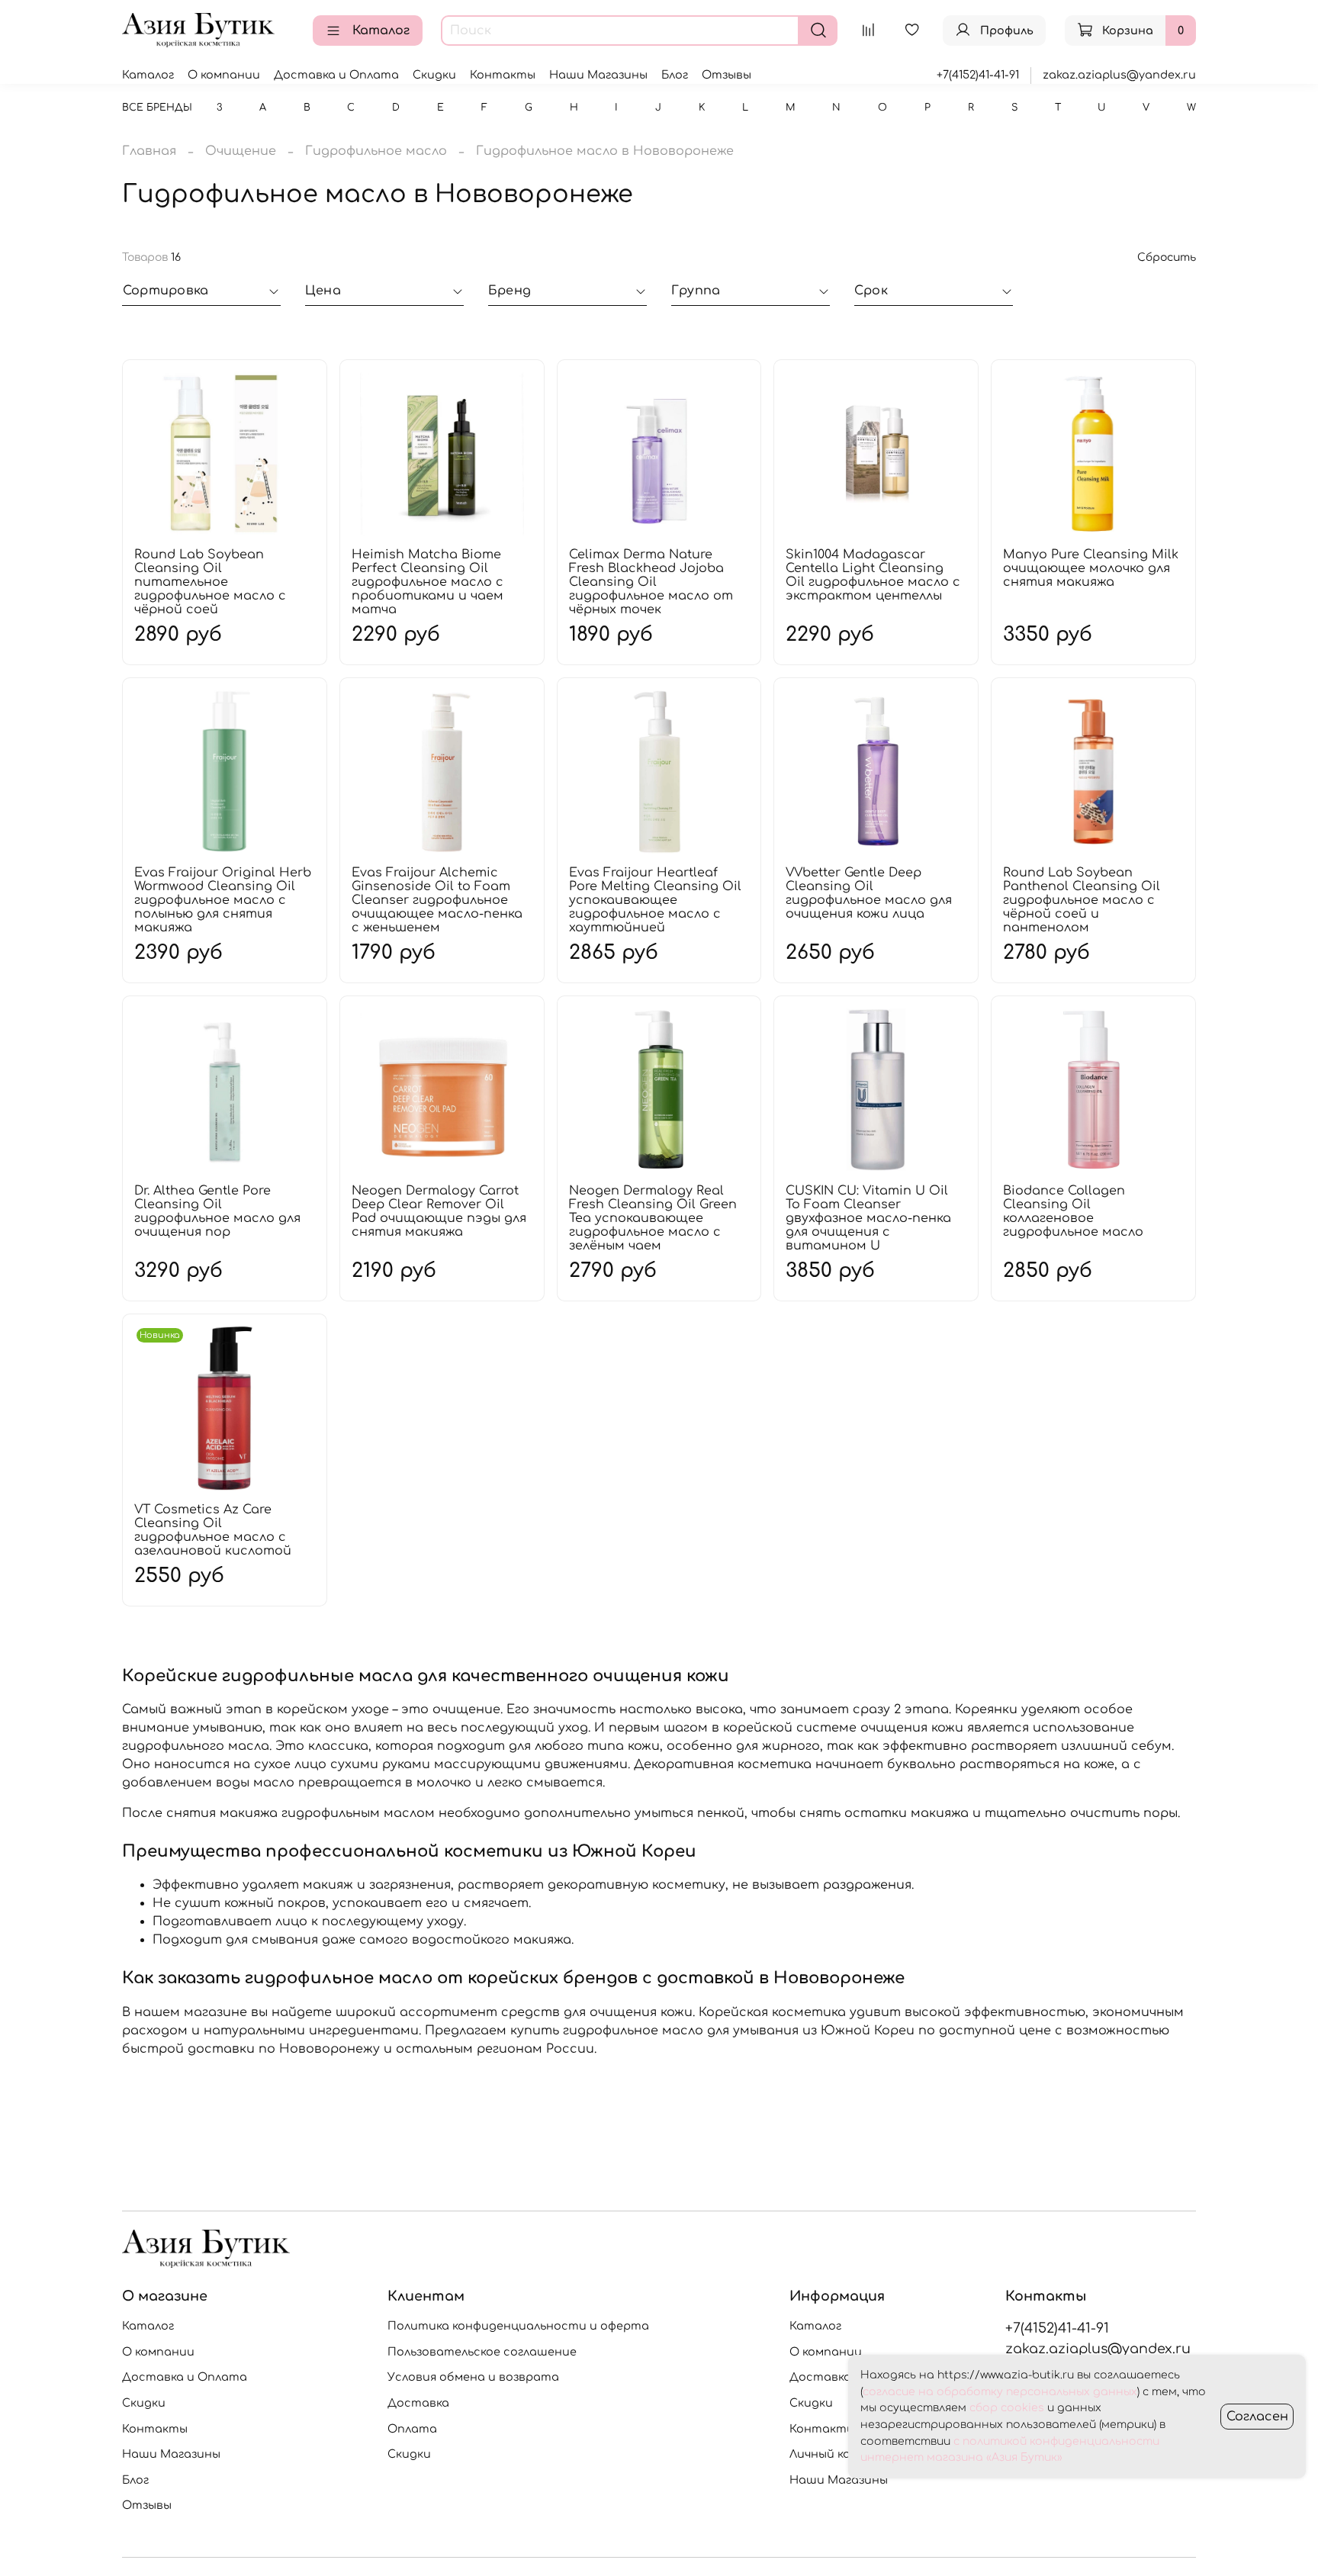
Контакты (503, 75)
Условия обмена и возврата (473, 2377)
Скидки (434, 75)
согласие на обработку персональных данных (1000, 2392)
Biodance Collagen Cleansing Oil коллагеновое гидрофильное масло (1073, 1211)
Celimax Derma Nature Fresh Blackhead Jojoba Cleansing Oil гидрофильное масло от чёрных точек (651, 582)
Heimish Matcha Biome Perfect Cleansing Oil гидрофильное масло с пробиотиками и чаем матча (428, 582)
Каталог (381, 31)
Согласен (1257, 2417)
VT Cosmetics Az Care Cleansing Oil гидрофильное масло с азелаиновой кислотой (213, 1530)
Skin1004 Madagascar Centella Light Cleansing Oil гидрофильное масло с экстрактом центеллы (873, 575)
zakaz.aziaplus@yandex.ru (1119, 75)
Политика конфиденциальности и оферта (518, 2326)
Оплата (412, 2429)
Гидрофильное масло (376, 151)
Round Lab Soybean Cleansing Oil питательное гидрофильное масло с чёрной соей (210, 582)
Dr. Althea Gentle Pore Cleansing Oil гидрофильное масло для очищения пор (217, 1211)
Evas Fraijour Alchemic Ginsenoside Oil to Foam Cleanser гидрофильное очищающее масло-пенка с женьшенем (437, 900)
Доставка (418, 2403)
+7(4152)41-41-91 (978, 75)
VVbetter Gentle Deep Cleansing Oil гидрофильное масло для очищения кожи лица (869, 893)
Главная (149, 151)
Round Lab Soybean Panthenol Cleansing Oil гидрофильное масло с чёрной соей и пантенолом (1082, 900)
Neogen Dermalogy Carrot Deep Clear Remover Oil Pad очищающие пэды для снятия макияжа (439, 1211)
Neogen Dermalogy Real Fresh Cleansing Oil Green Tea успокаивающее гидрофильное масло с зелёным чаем (653, 1218)
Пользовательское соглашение (482, 2352)
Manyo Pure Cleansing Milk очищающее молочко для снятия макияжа (1091, 568)
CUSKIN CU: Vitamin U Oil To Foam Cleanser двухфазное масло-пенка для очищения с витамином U (868, 1218)
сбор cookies (1007, 2408)
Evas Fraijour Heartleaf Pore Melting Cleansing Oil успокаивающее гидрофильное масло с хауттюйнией (655, 900)
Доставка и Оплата (336, 75)
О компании (224, 75)
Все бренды (157, 108)
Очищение (241, 151)
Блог (675, 75)
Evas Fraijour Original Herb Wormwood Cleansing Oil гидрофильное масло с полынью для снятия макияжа (223, 900)
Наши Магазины (598, 75)
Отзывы (727, 75)
